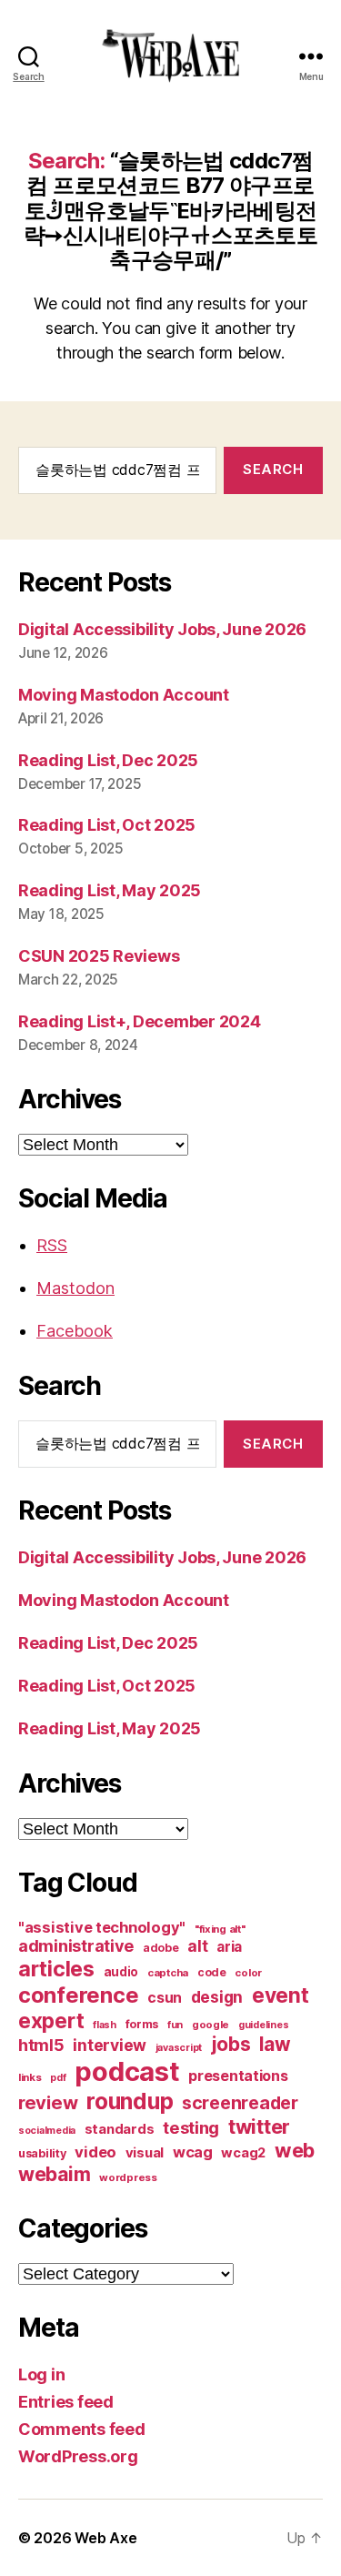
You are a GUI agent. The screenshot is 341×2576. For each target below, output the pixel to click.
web (295, 2150)
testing (191, 2127)
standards (120, 2129)
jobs (231, 2044)
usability (42, 2153)
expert (51, 2020)
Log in (41, 2374)
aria (229, 1947)
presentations (238, 2076)
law (275, 2044)
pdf (58, 2078)
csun (165, 1998)
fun (175, 2025)
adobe (161, 1948)
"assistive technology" (102, 1927)
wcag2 (243, 2153)
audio (121, 1972)
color (248, 1973)
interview (110, 2045)
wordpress (128, 2177)
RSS (52, 1245)
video (95, 2152)
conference (78, 1995)
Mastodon (75, 1288)
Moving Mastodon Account (124, 695)
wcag (193, 2152)
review (48, 2102)
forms (142, 2024)
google (211, 2025)
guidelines (263, 2025)
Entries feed (66, 2402)
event (281, 1995)
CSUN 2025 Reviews (99, 956)
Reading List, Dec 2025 (108, 760)
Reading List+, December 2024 (139, 1021)
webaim (54, 2174)
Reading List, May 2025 (110, 890)
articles (56, 1969)
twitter (259, 2126)
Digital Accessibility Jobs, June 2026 (162, 629)
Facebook (75, 1331)
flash (105, 2025)
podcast (127, 2071)
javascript (179, 2048)
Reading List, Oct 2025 (107, 825)
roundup (130, 2101)
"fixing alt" (220, 1929)
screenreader (240, 2103)
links (30, 2077)
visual (145, 2153)
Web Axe (105, 2538)
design (217, 1997)
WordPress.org (78, 2456)
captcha (168, 1973)
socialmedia (47, 2131)
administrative (76, 1946)
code (212, 1972)
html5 (41, 2045)
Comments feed (82, 2429)
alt (197, 1946)
